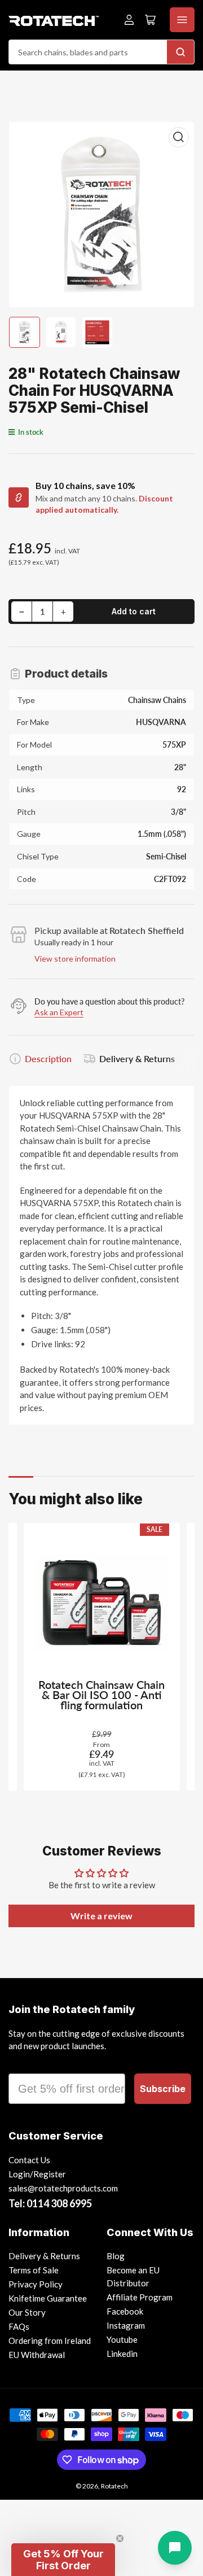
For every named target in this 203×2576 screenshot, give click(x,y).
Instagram (126, 2325)
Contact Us (29, 2160)
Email (24, 2063)
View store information (75, 959)
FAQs (19, 2326)
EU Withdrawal (37, 2355)
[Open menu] (182, 20)
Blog (116, 2256)
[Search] (180, 52)
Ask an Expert (59, 1012)
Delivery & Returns (137, 1058)
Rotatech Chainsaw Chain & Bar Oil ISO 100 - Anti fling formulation (101, 1695)
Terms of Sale (34, 2270)
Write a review (101, 1916)
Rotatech (114, 2486)
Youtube (122, 2339)
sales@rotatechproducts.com (63, 2188)
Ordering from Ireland (50, 2341)
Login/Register (37, 2174)
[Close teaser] (120, 2538)
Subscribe (163, 2089)
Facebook (125, 2311)
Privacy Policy (36, 2284)
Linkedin (122, 2354)
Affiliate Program (140, 2297)
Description (48, 1058)
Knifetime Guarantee (48, 2298)
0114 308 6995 (59, 2203)
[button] (63, 2560)
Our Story (27, 2312)
